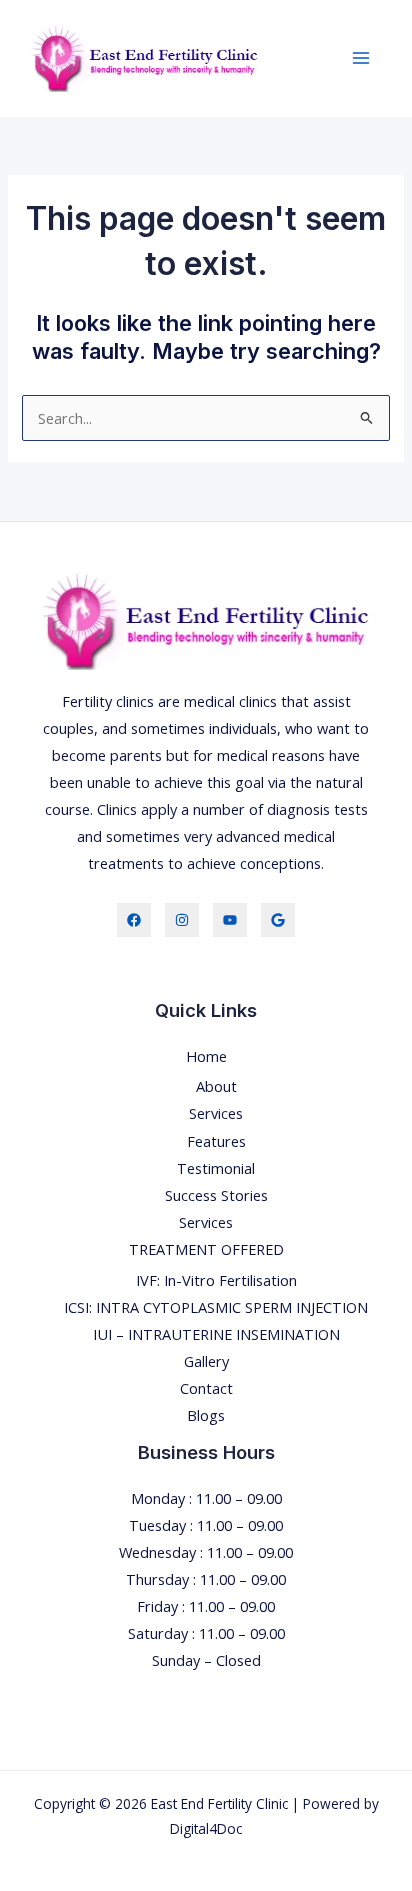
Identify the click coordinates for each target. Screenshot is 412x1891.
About (216, 1086)
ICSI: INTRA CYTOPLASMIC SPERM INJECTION (216, 1307)
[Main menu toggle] (361, 58)
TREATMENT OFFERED (206, 1249)
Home (206, 1056)
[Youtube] (230, 920)
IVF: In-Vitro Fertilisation (216, 1280)
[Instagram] (182, 920)
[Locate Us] (278, 920)
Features (216, 1141)
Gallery (206, 1361)
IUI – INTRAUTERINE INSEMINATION (216, 1334)
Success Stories (216, 1195)
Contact (206, 1388)
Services (216, 1113)
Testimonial (216, 1168)
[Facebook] (134, 920)
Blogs (206, 1415)
